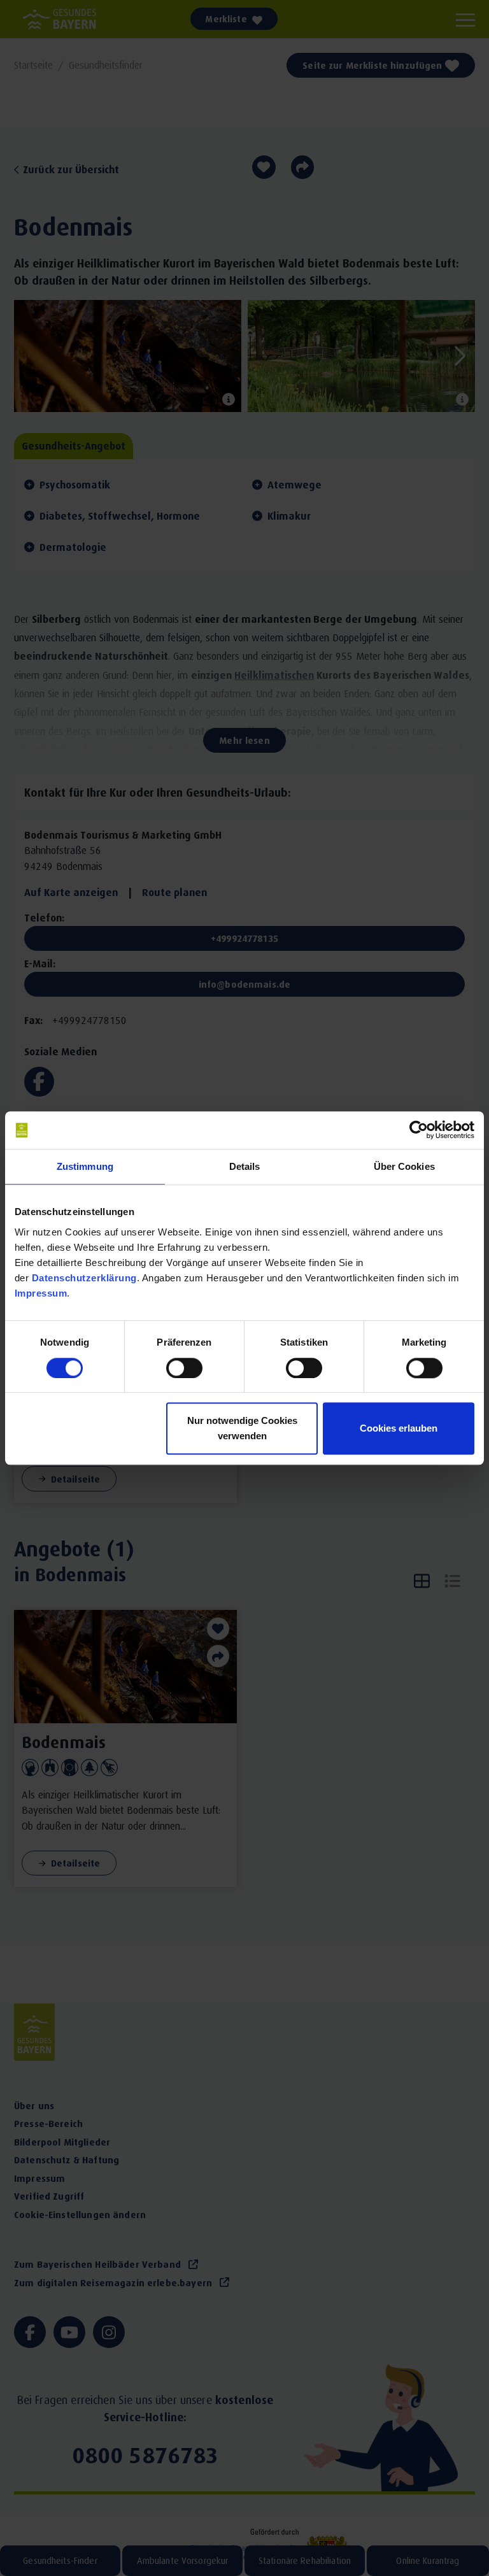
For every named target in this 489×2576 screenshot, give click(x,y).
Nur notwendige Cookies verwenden (242, 1428)
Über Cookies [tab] (404, 1167)
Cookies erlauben (399, 1428)
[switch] (184, 1368)
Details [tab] (245, 1167)
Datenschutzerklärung (84, 1278)
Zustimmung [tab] (85, 1167)
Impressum (41, 1293)
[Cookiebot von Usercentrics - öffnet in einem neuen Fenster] (419, 1130)
